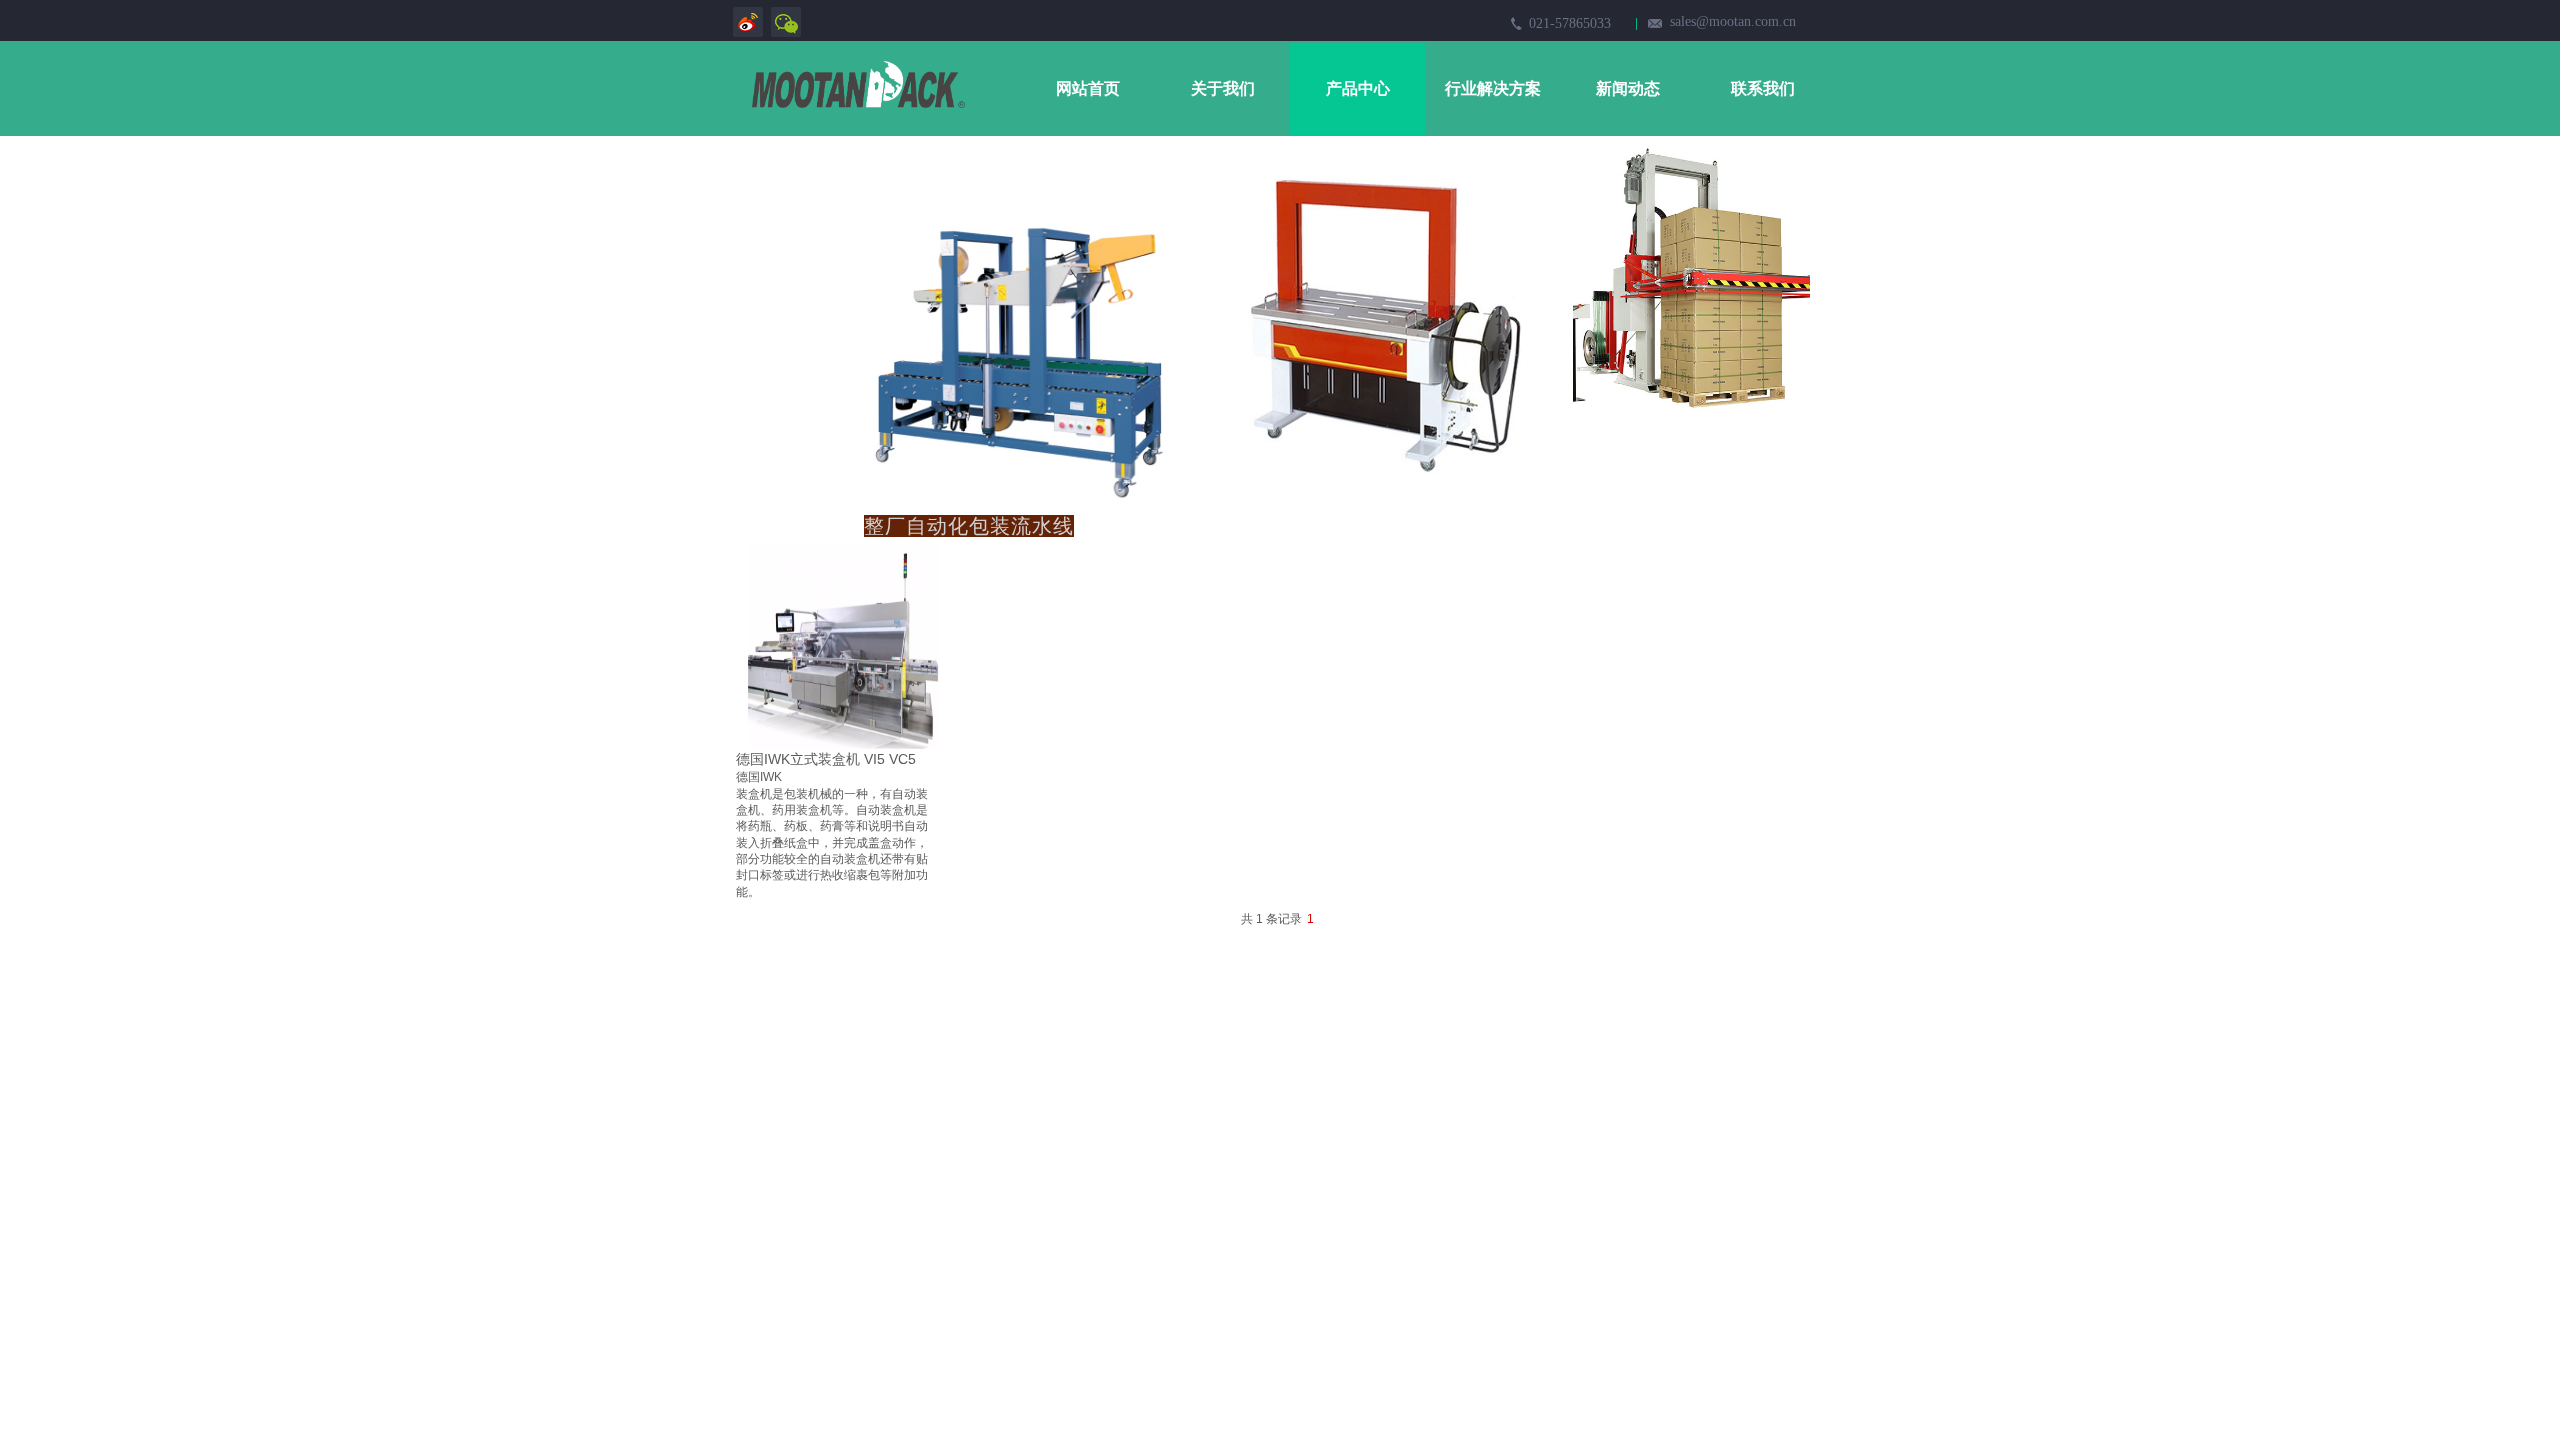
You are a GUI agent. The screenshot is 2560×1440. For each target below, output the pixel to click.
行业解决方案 (1493, 88)
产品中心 (1358, 88)
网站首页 (1088, 88)
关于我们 (1223, 88)
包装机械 (808, 794)
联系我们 (1763, 88)
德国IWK (759, 777)
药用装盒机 (802, 810)
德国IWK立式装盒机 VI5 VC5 (826, 759)
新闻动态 (1628, 88)
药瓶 (760, 826)
